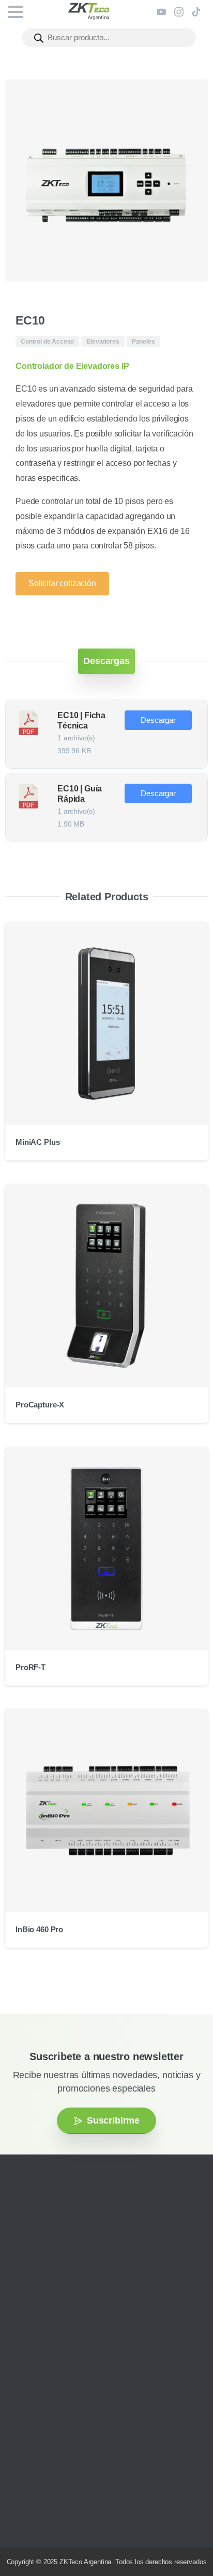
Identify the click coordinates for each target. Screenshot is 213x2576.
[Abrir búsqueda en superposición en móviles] (109, 38)
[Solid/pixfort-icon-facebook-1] (39, 2297)
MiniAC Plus (37, 1142)
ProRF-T (31, 1667)
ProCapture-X (40, 1405)
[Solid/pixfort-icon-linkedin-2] (70, 2297)
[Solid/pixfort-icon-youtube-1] (54, 2297)
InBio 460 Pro (39, 1929)
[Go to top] (185, 2537)
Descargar (158, 720)
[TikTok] (196, 12)
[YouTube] (161, 12)
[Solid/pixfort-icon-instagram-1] (23, 2297)
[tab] (106, 661)
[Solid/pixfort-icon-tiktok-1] (85, 2297)
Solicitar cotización (62, 583)
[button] (190, 97)
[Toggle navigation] (16, 12)
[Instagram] (179, 12)
